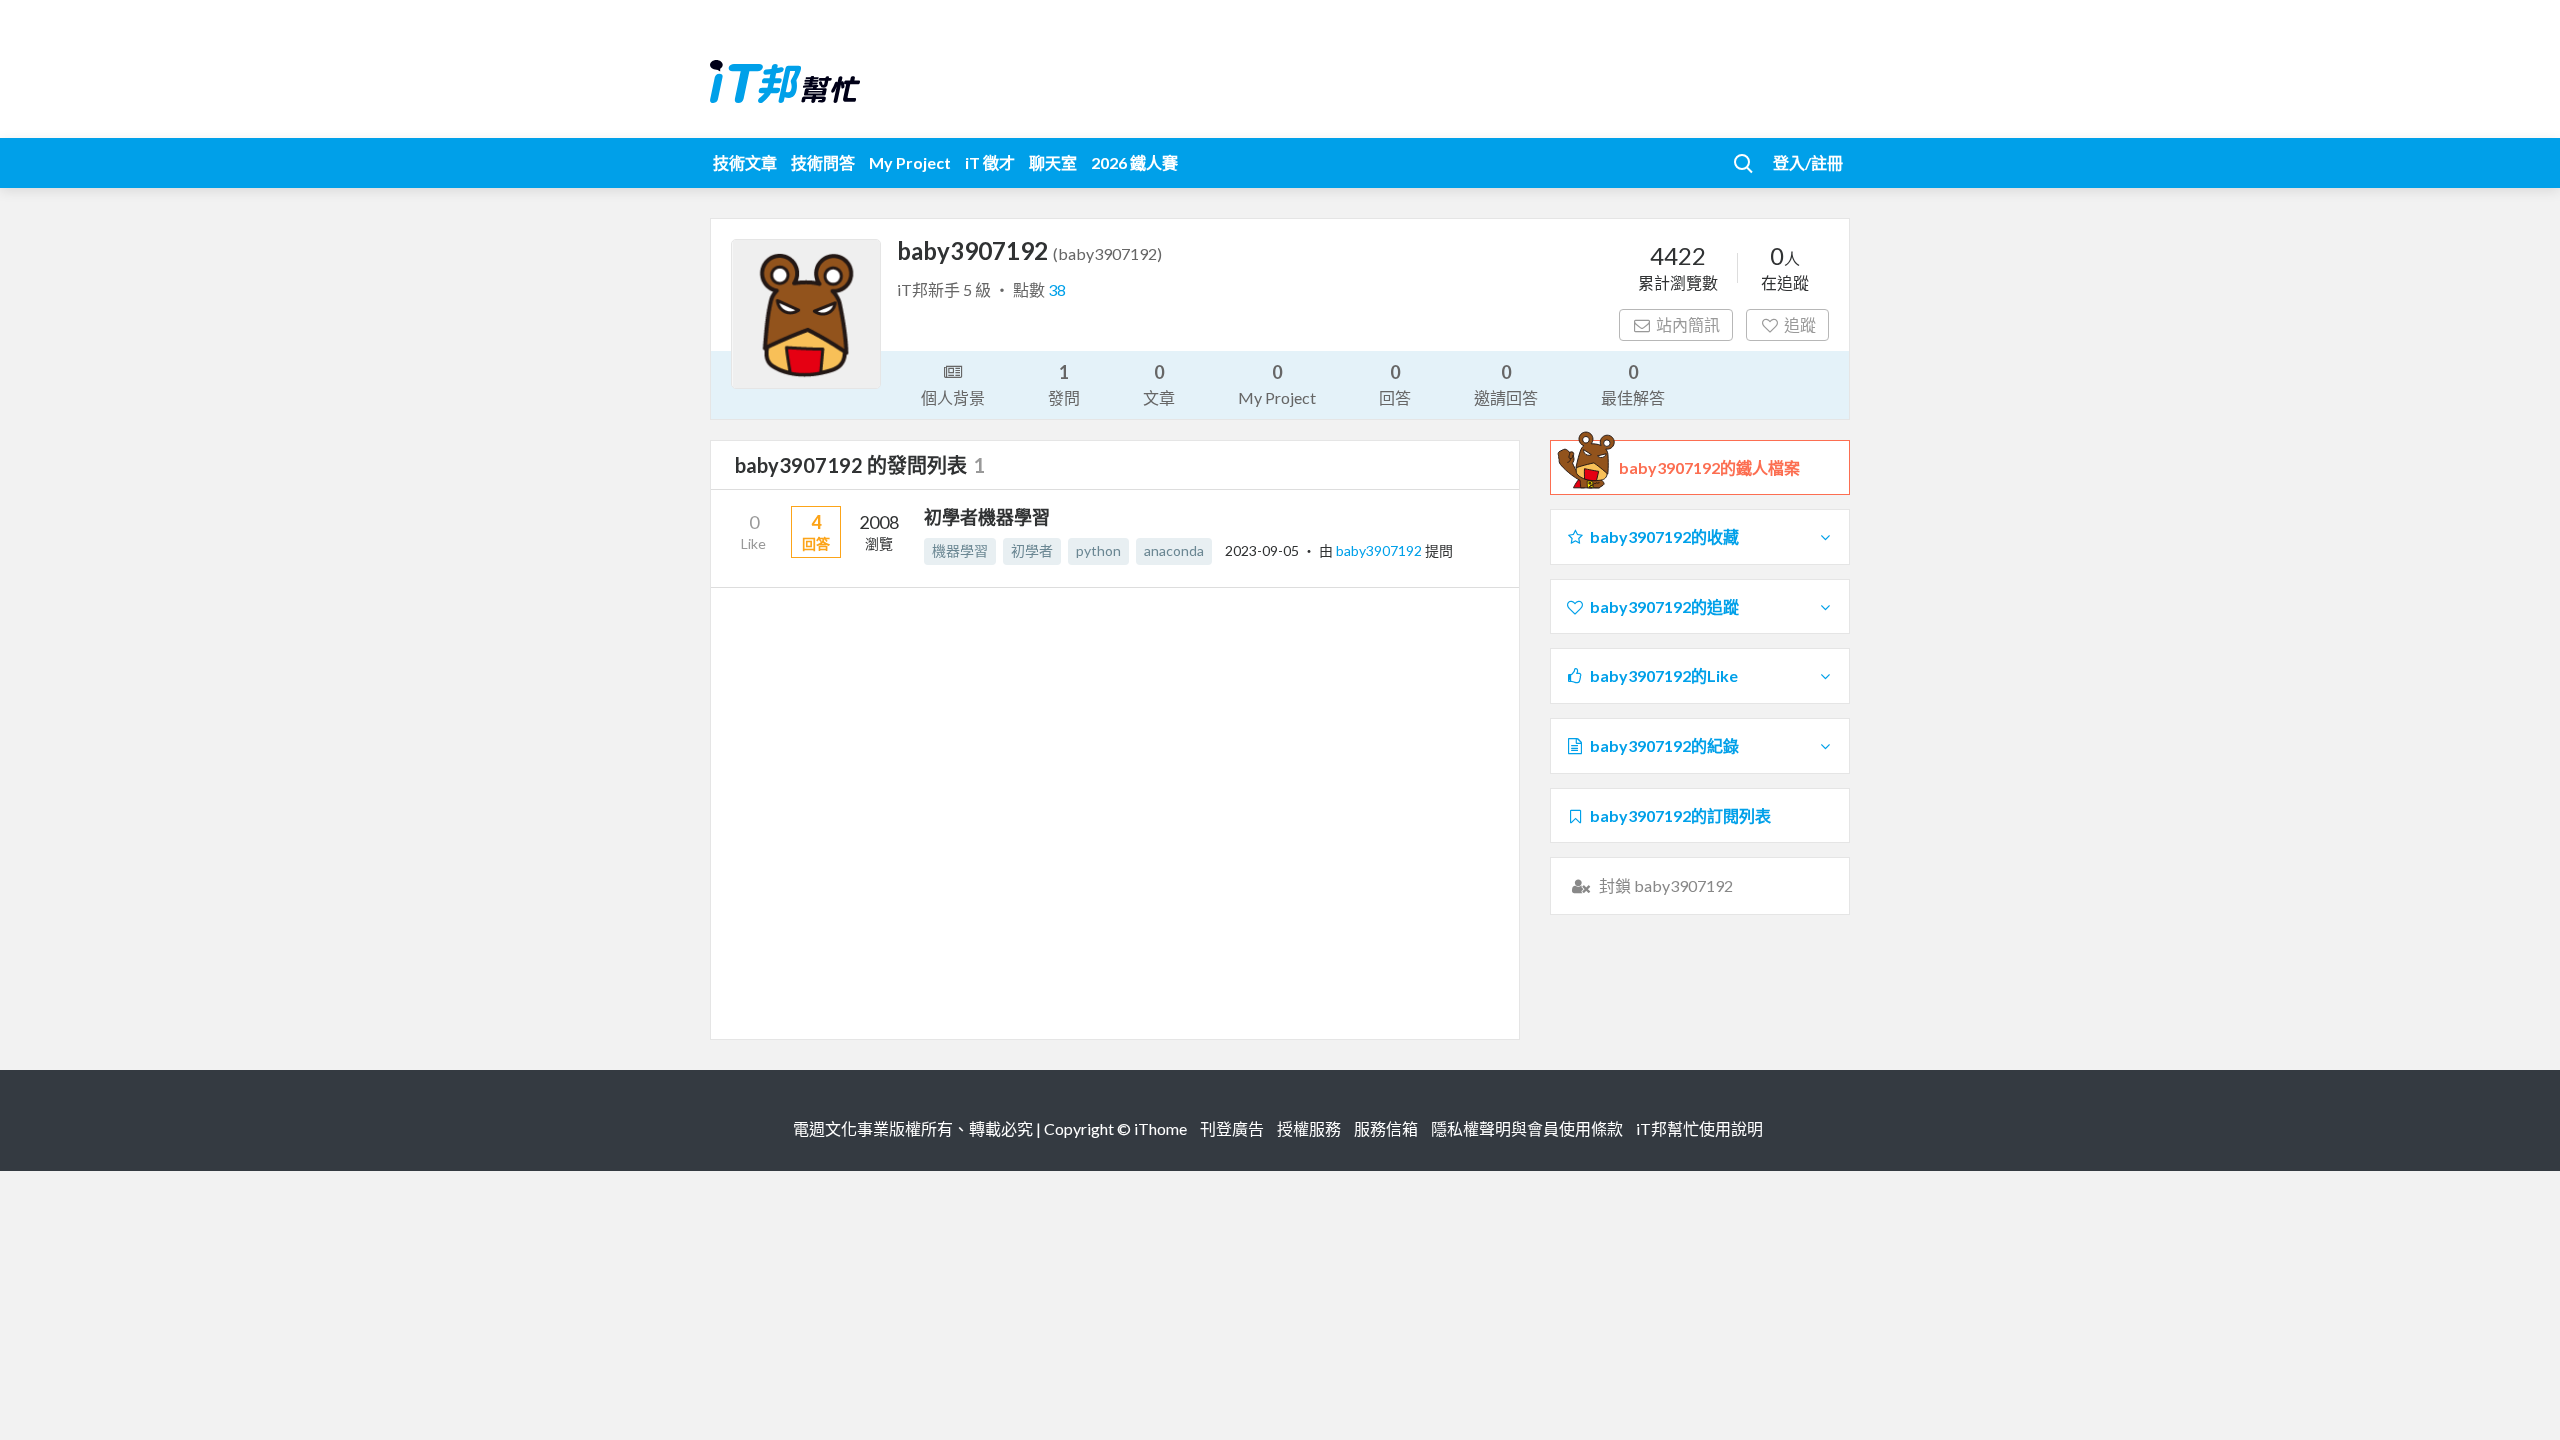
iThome (1160, 1128)
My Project (910, 162)
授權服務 (1309, 1128)
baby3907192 (1380, 550)
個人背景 (953, 397)
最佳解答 (1633, 384)
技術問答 (823, 162)
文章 (1159, 384)
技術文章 (745, 162)
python (1098, 550)
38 (1057, 289)
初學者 (1032, 550)
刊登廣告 (1232, 1128)
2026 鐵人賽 (1134, 162)
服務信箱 (1386, 1128)
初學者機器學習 (987, 517)
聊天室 (1053, 162)
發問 (1064, 384)
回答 (1395, 384)
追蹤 (1800, 324)
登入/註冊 (1808, 162)
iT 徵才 (990, 162)
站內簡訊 (1688, 324)
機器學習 (960, 550)
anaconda (1174, 550)
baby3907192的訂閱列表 (1680, 815)
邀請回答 (1506, 384)
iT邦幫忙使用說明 (1699, 1128)
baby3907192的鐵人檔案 (1709, 467)
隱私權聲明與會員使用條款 (1527, 1128)
